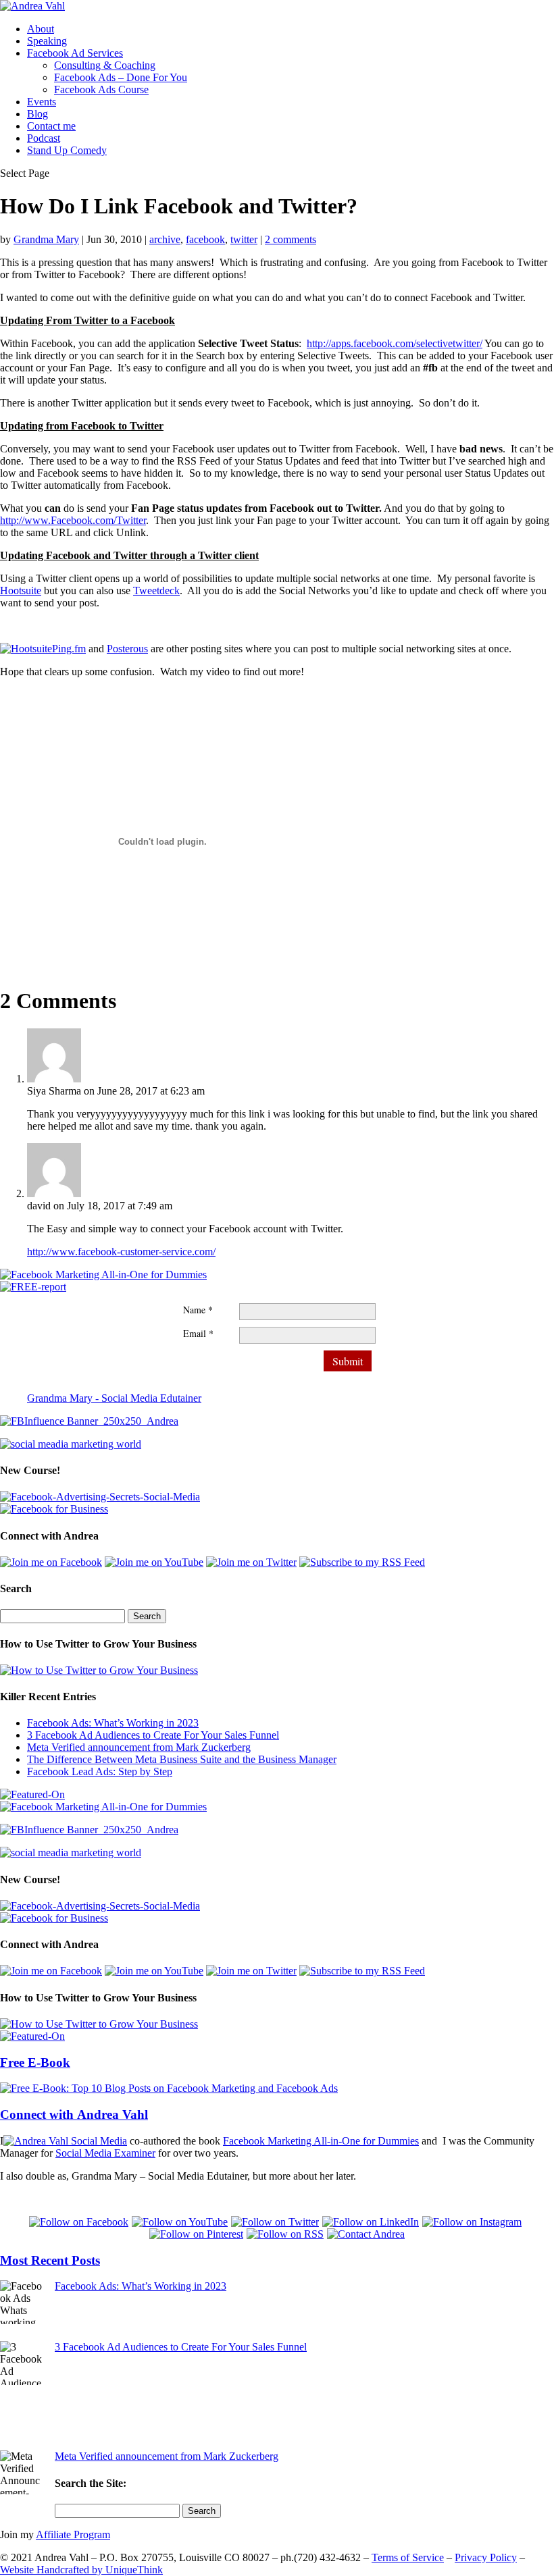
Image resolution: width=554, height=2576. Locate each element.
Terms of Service (408, 2557)
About (41, 29)
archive (165, 239)
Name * (198, 1310)
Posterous (127, 649)
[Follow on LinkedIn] (372, 2222)
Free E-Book (35, 2062)
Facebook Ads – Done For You (121, 77)
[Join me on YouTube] (154, 1562)
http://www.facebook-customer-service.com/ (121, 1252)
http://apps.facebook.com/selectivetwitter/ (395, 343)
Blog (37, 114)
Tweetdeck (156, 590)
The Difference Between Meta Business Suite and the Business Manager (182, 1759)
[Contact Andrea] (366, 2234)
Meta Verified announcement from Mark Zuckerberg (139, 1747)
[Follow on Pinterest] (198, 2234)
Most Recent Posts (50, 2260)
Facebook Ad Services (75, 53)
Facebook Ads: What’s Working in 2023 (113, 1723)
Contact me (51, 126)
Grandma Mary (46, 239)
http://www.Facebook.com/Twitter (73, 520)
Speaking (47, 41)
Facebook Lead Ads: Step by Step (100, 1771)
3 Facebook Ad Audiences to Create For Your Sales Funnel (153, 1735)
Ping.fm (69, 649)
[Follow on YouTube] (181, 2222)
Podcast (44, 138)
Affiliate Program (73, 2534)
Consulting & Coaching (105, 65)
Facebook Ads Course (101, 89)
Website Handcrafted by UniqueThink (81, 2570)
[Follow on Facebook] (80, 2222)
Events (42, 102)
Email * (198, 1333)
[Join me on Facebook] (51, 1562)
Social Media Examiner (105, 2153)
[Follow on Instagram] (474, 2222)
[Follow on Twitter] (277, 2222)
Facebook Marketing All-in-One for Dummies (321, 2141)
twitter (244, 239)
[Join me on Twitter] (251, 1562)
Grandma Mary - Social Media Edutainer (114, 1398)
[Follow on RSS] (287, 2234)
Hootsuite (21, 590)
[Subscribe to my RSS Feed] (362, 1562)
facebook (205, 239)
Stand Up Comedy (67, 150)
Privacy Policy (486, 2557)
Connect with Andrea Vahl (74, 2114)
